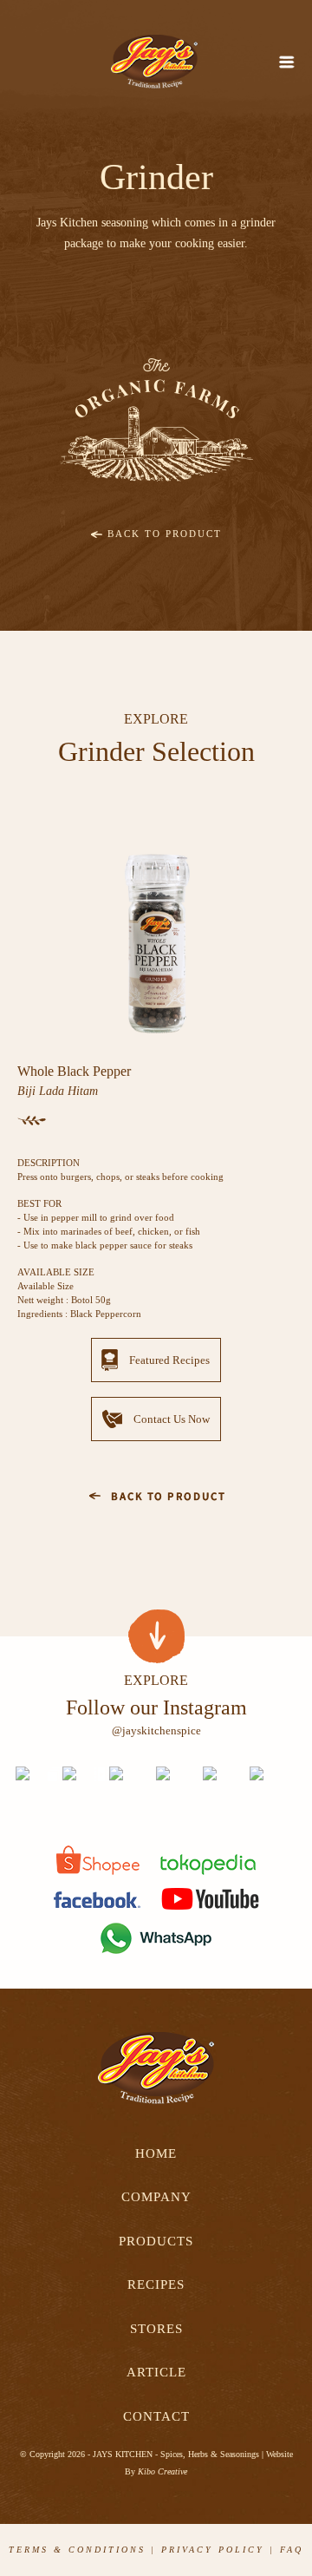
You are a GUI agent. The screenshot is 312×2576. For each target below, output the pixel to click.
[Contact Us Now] (156, 1442)
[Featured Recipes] (156, 1383)
